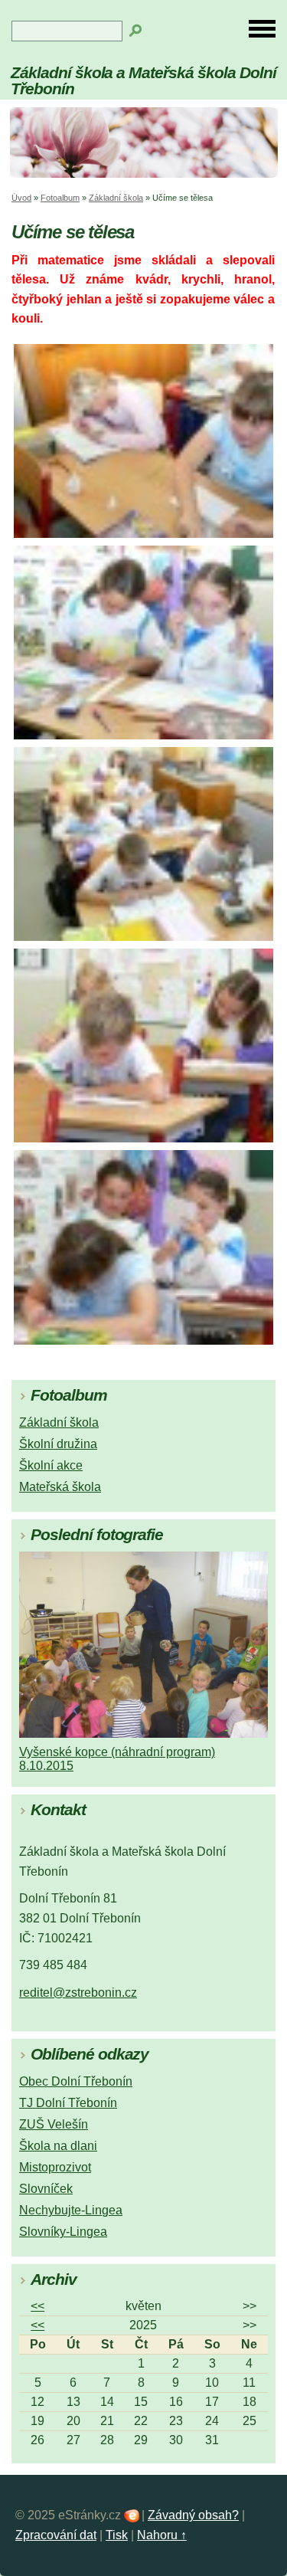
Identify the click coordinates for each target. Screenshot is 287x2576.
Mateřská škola (60, 1487)
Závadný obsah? (193, 2515)
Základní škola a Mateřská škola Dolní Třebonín (143, 80)
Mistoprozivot (55, 2167)
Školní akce (51, 1465)
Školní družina (58, 1444)
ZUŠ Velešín (54, 2124)
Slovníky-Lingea (63, 2232)
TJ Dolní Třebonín (68, 2103)
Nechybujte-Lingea (71, 2210)
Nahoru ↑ (162, 2535)
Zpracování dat (56, 2535)
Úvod (21, 198)
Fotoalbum (60, 198)
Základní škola (116, 198)
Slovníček (46, 2189)
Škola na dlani (58, 2146)
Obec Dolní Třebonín (76, 2081)
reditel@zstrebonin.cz (78, 1993)
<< (38, 2306)
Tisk (117, 2535)
